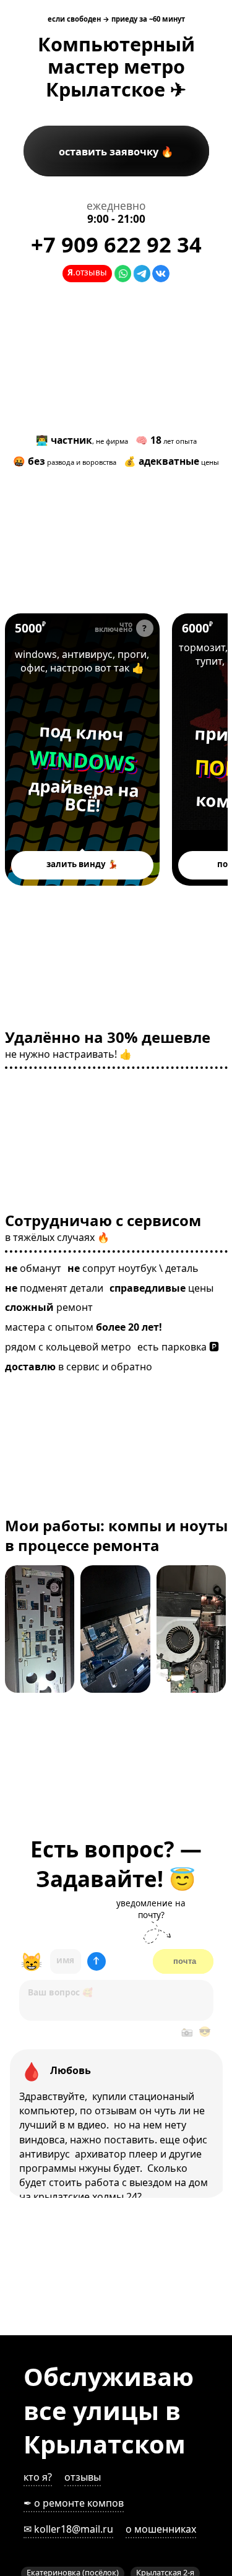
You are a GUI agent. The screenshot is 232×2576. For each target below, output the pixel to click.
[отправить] (97, 1961)
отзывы (83, 2477)
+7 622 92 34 (116, 244)
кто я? (38, 2477)
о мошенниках (161, 2529)
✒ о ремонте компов (74, 2503)
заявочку (110, 151)
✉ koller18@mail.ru (68, 2529)
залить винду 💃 (82, 864)
